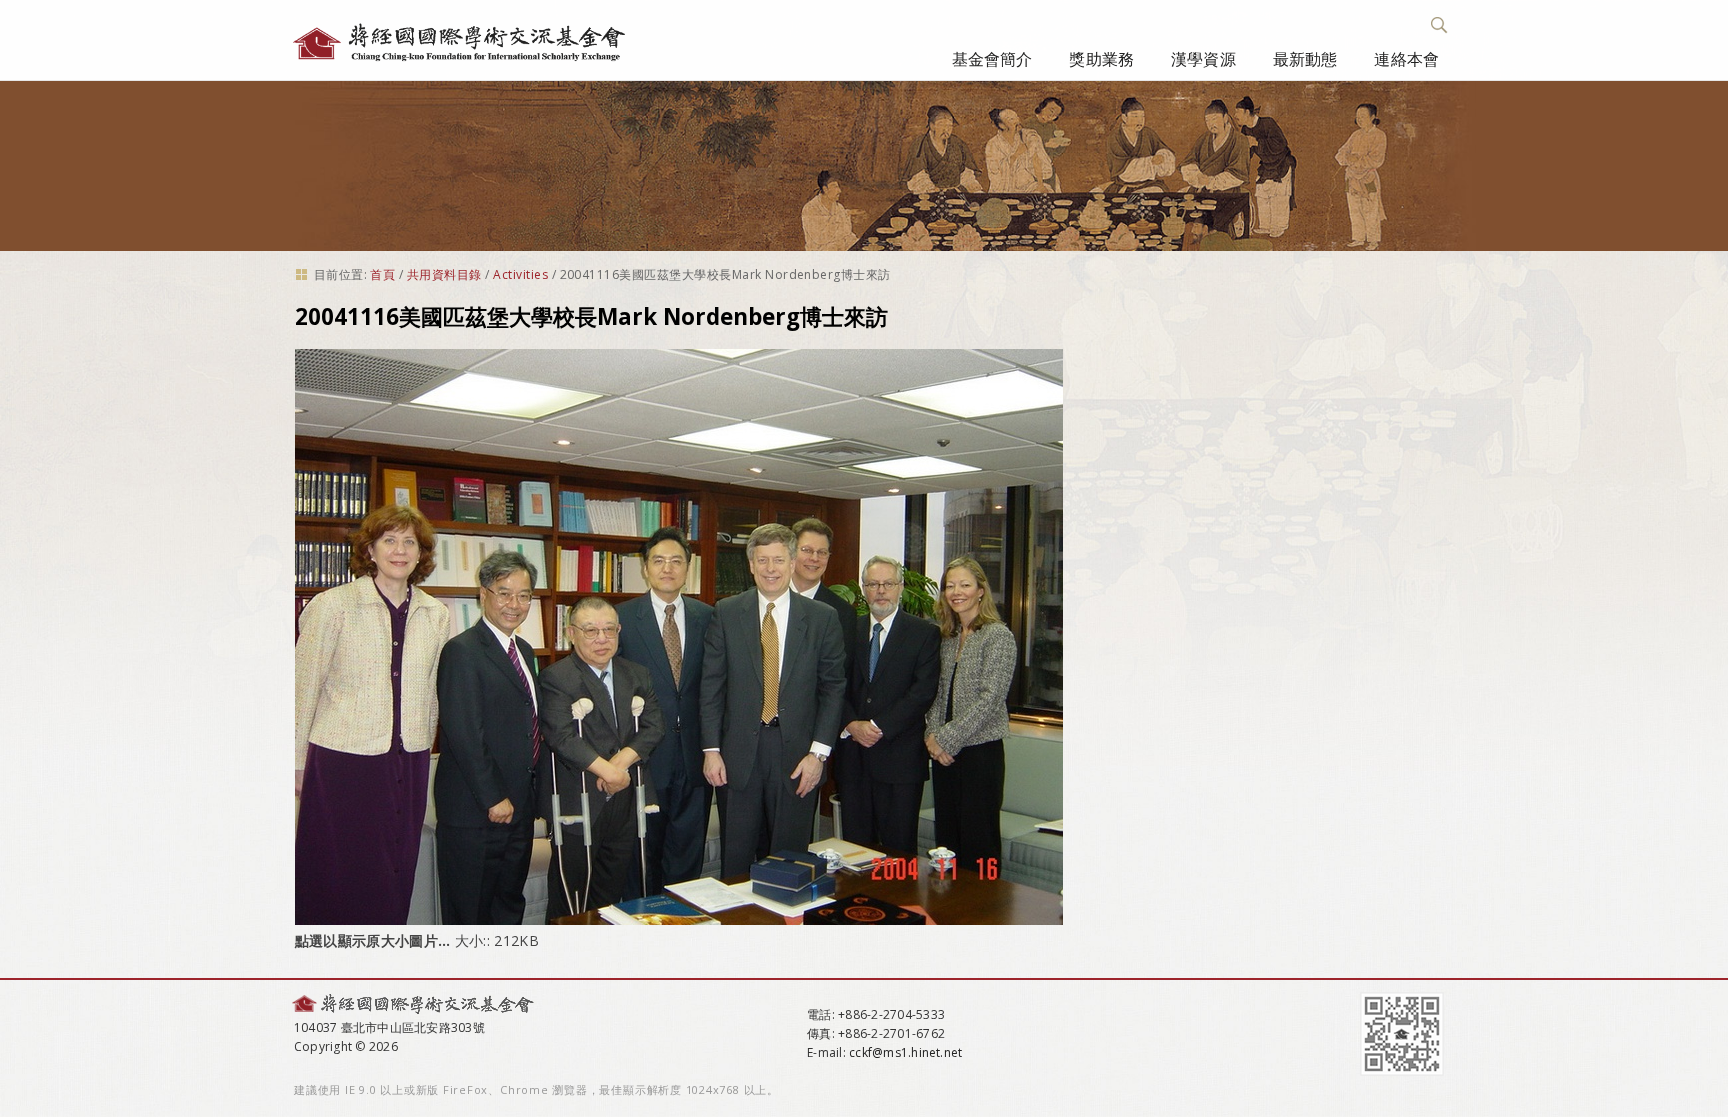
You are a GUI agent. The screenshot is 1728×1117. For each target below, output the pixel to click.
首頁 (382, 274)
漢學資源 (1203, 59)
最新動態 (1305, 59)
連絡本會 (1406, 59)
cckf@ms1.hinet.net (905, 1052)
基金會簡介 (992, 59)
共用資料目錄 (444, 274)
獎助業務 (1101, 59)
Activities (520, 274)
